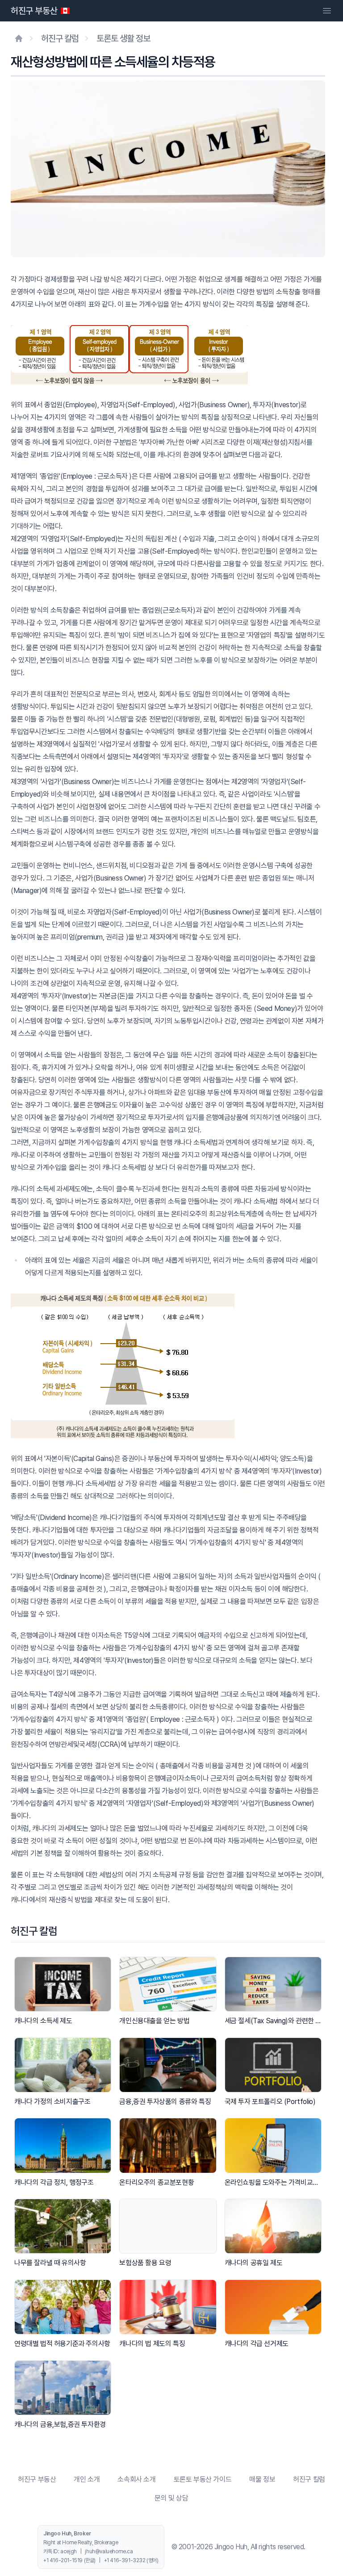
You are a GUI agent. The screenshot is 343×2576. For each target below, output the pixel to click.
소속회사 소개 (136, 2479)
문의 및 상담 (171, 2498)
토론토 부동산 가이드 (203, 2479)
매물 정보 (262, 2479)
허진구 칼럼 (60, 38)
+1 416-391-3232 (125, 2560)
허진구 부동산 (34, 11)
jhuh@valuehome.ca (109, 2551)
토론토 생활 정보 (123, 38)
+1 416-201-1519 (63, 2560)
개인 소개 (87, 2479)
